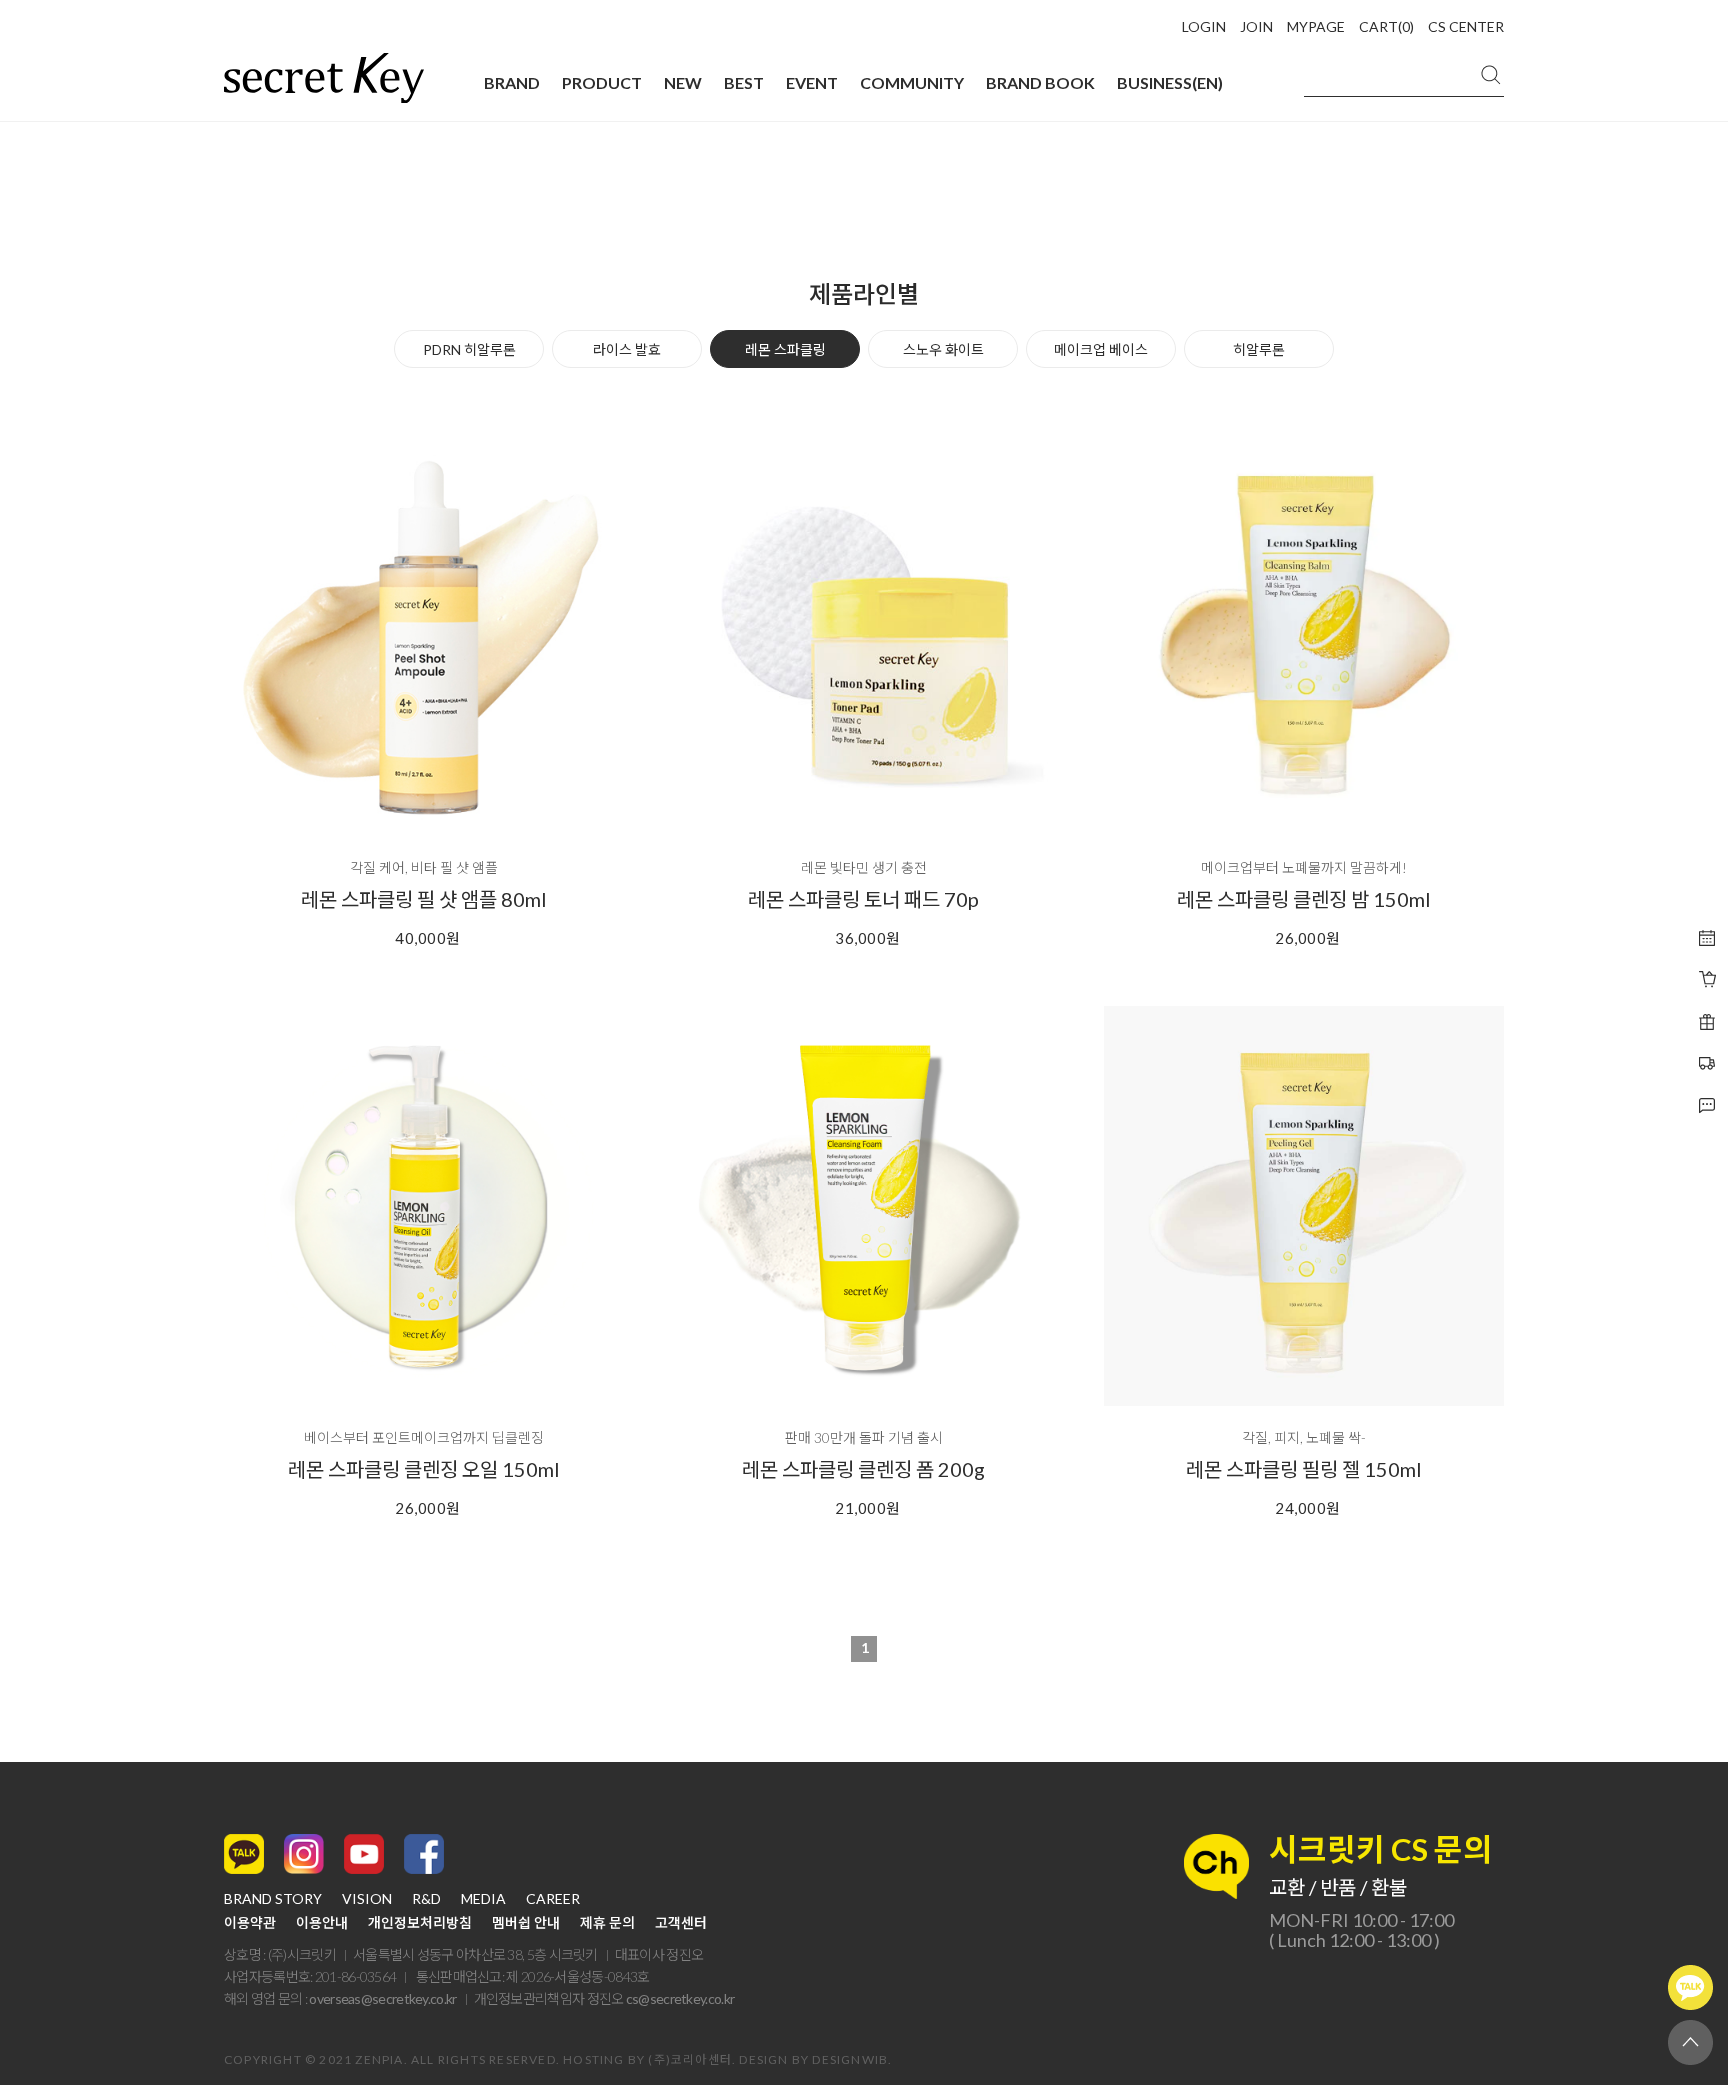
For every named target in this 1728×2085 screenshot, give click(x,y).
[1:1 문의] (1707, 1064)
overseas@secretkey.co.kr (382, 1998)
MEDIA (483, 1899)
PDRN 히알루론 (469, 349)
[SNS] (1707, 1106)
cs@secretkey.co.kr (680, 1998)
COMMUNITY (912, 82)
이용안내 (322, 1923)
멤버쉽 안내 (526, 1923)
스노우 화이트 (943, 349)
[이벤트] (1707, 980)
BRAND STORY (273, 1899)
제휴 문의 (607, 1923)
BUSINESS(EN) (1170, 82)
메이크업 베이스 (1101, 349)
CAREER (553, 1899)
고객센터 (681, 1923)
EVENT (812, 82)
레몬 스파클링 (785, 349)
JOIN (1256, 27)
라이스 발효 (627, 349)
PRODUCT (602, 82)
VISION (367, 1899)
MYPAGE (1316, 27)
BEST (744, 82)
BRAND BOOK (1040, 82)
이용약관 (250, 1923)
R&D (426, 1899)
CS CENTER (1466, 27)
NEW (683, 82)
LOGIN (1204, 27)
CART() (1386, 27)
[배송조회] (1707, 1022)
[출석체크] (1707, 938)
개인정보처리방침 (420, 1923)
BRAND (512, 82)
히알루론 (1259, 349)
